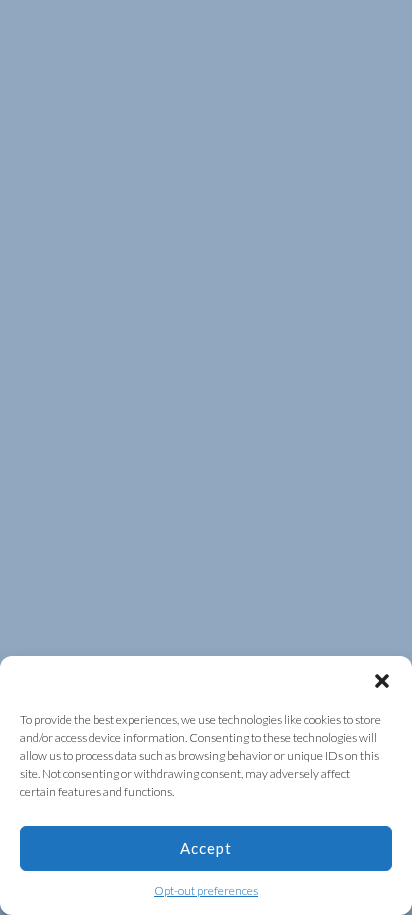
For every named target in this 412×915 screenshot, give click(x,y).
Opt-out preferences (206, 890)
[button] (382, 681)
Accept (206, 848)
